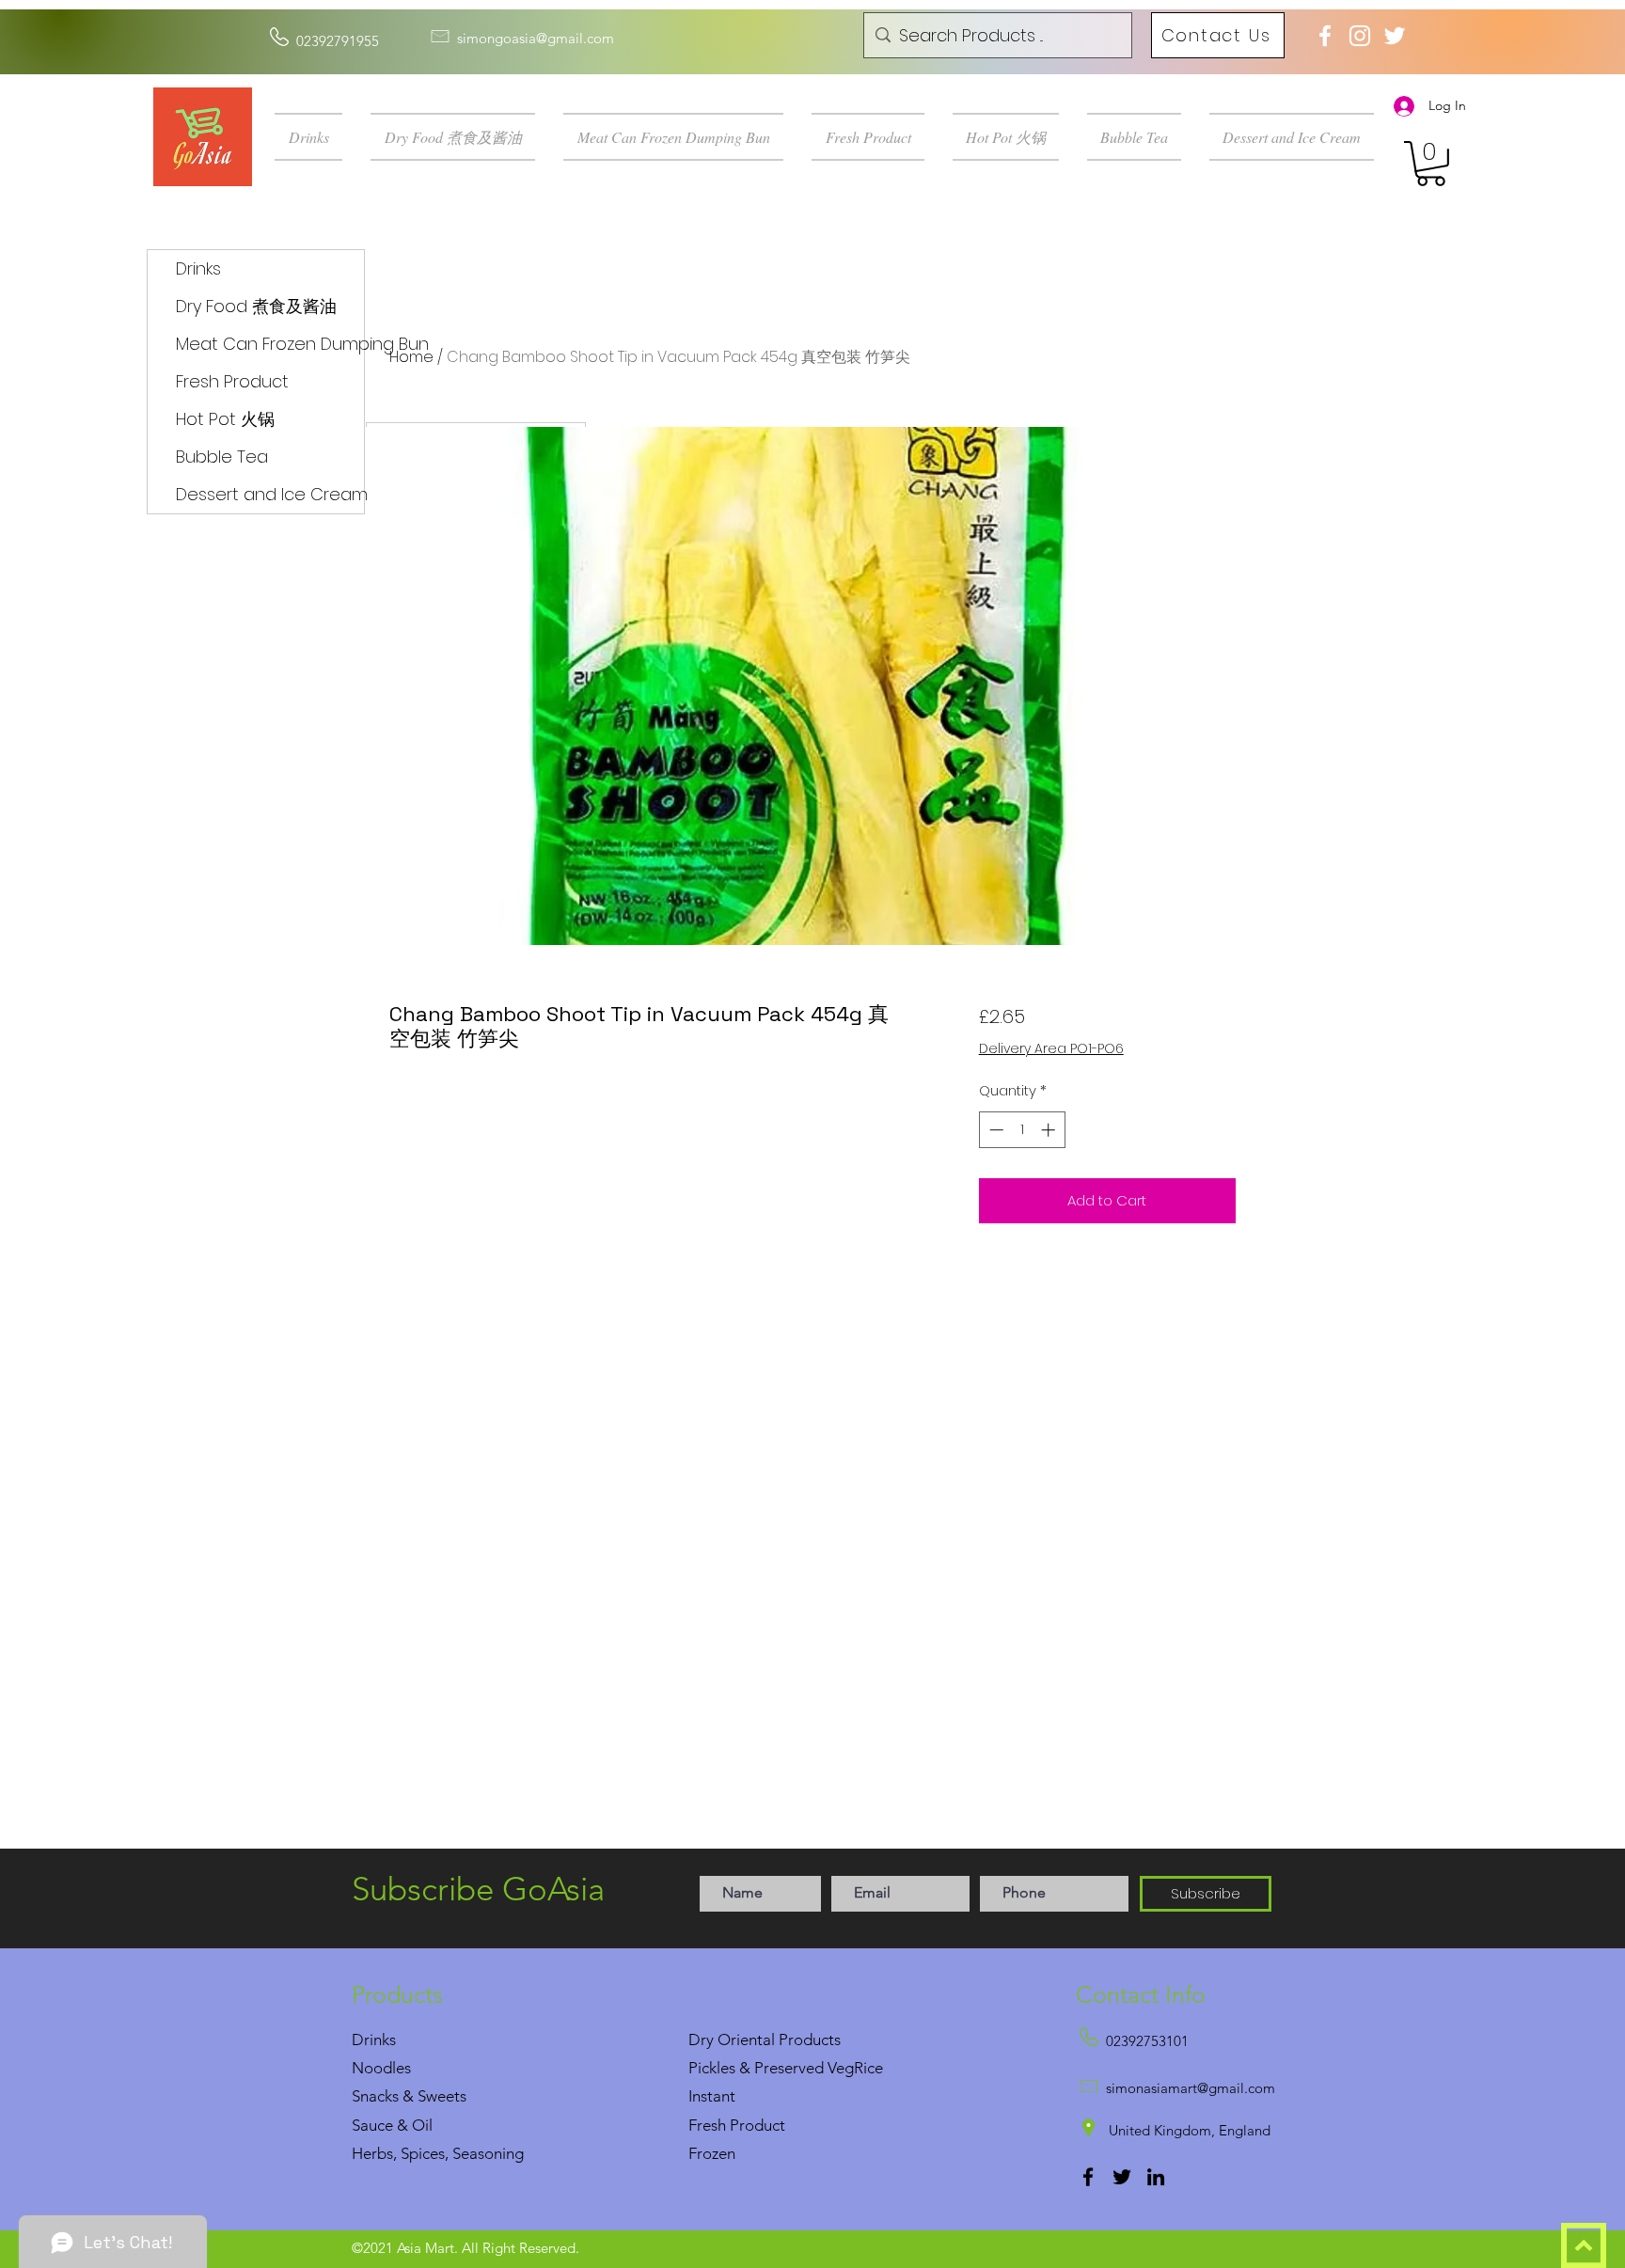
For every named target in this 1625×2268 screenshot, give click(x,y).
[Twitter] (1122, 2177)
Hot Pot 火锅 (225, 419)
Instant (712, 2096)
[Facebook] (1088, 2177)
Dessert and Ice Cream (270, 494)
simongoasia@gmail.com (536, 38)
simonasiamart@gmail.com (1191, 2088)
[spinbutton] (1022, 1130)
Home (411, 357)
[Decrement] (994, 1130)
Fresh (707, 2125)
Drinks (198, 268)
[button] (316, 137)
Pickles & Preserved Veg (771, 2068)
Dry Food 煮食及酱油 (256, 306)
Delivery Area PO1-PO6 (1051, 1049)
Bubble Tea (222, 457)
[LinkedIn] (1156, 2177)
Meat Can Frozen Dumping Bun (270, 344)
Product (757, 2125)
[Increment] (1050, 1130)
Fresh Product (232, 381)
